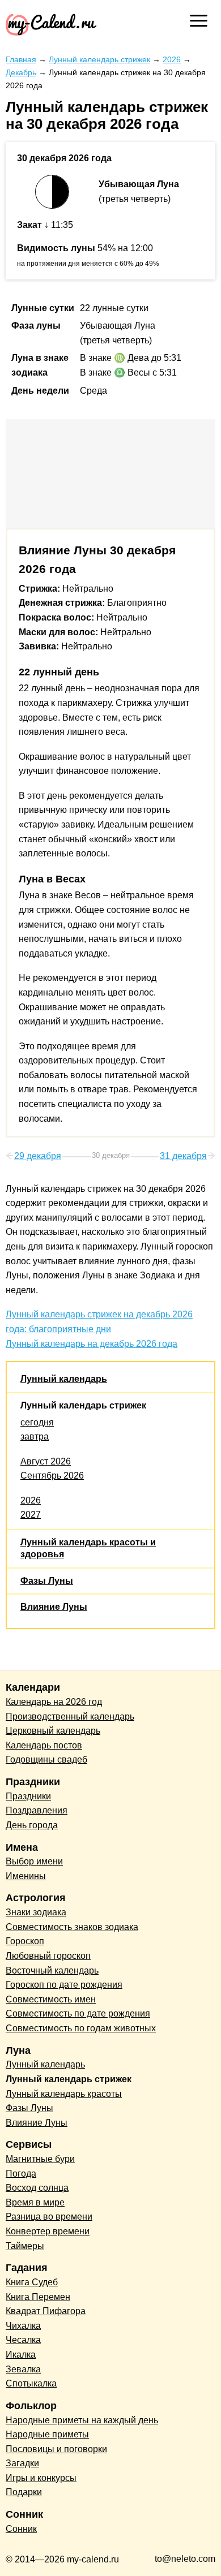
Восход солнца (37, 2188)
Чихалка (23, 2326)
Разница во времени (49, 2217)
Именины (26, 1876)
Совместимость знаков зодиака (72, 1927)
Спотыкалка (31, 2383)
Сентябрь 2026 (52, 1476)
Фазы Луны (47, 1581)
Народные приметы (47, 2434)
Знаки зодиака (36, 1912)
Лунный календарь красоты (64, 2094)
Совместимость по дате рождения (78, 2013)
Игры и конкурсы (41, 2478)
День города (32, 1825)
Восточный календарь (52, 1970)
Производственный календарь (70, 1716)
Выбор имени (34, 1861)
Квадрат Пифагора (46, 2311)
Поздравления (37, 1810)
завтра (35, 1436)
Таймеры (25, 2246)
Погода (21, 2174)
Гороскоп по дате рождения (64, 1985)
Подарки (24, 2492)
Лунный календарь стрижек (83, 1405)
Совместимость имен (51, 1999)
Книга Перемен (38, 2297)
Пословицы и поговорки (56, 2449)
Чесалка (23, 2340)
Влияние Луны (54, 1607)
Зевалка (23, 2369)
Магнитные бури (40, 2159)
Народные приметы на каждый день (82, 2420)
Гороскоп (25, 1941)
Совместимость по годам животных (81, 2028)
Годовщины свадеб (46, 1759)
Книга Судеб (32, 2282)
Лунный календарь (64, 1379)
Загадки (22, 2463)
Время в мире (35, 2202)
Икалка (21, 2355)
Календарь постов (44, 1745)
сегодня (37, 1422)
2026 (31, 1500)
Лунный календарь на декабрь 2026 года (92, 1344)
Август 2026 (46, 1461)
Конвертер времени (48, 2231)
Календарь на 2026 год (54, 1702)
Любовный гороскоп (48, 1956)
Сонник (21, 2529)
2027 (31, 1515)
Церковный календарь (53, 1731)
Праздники (28, 1796)
